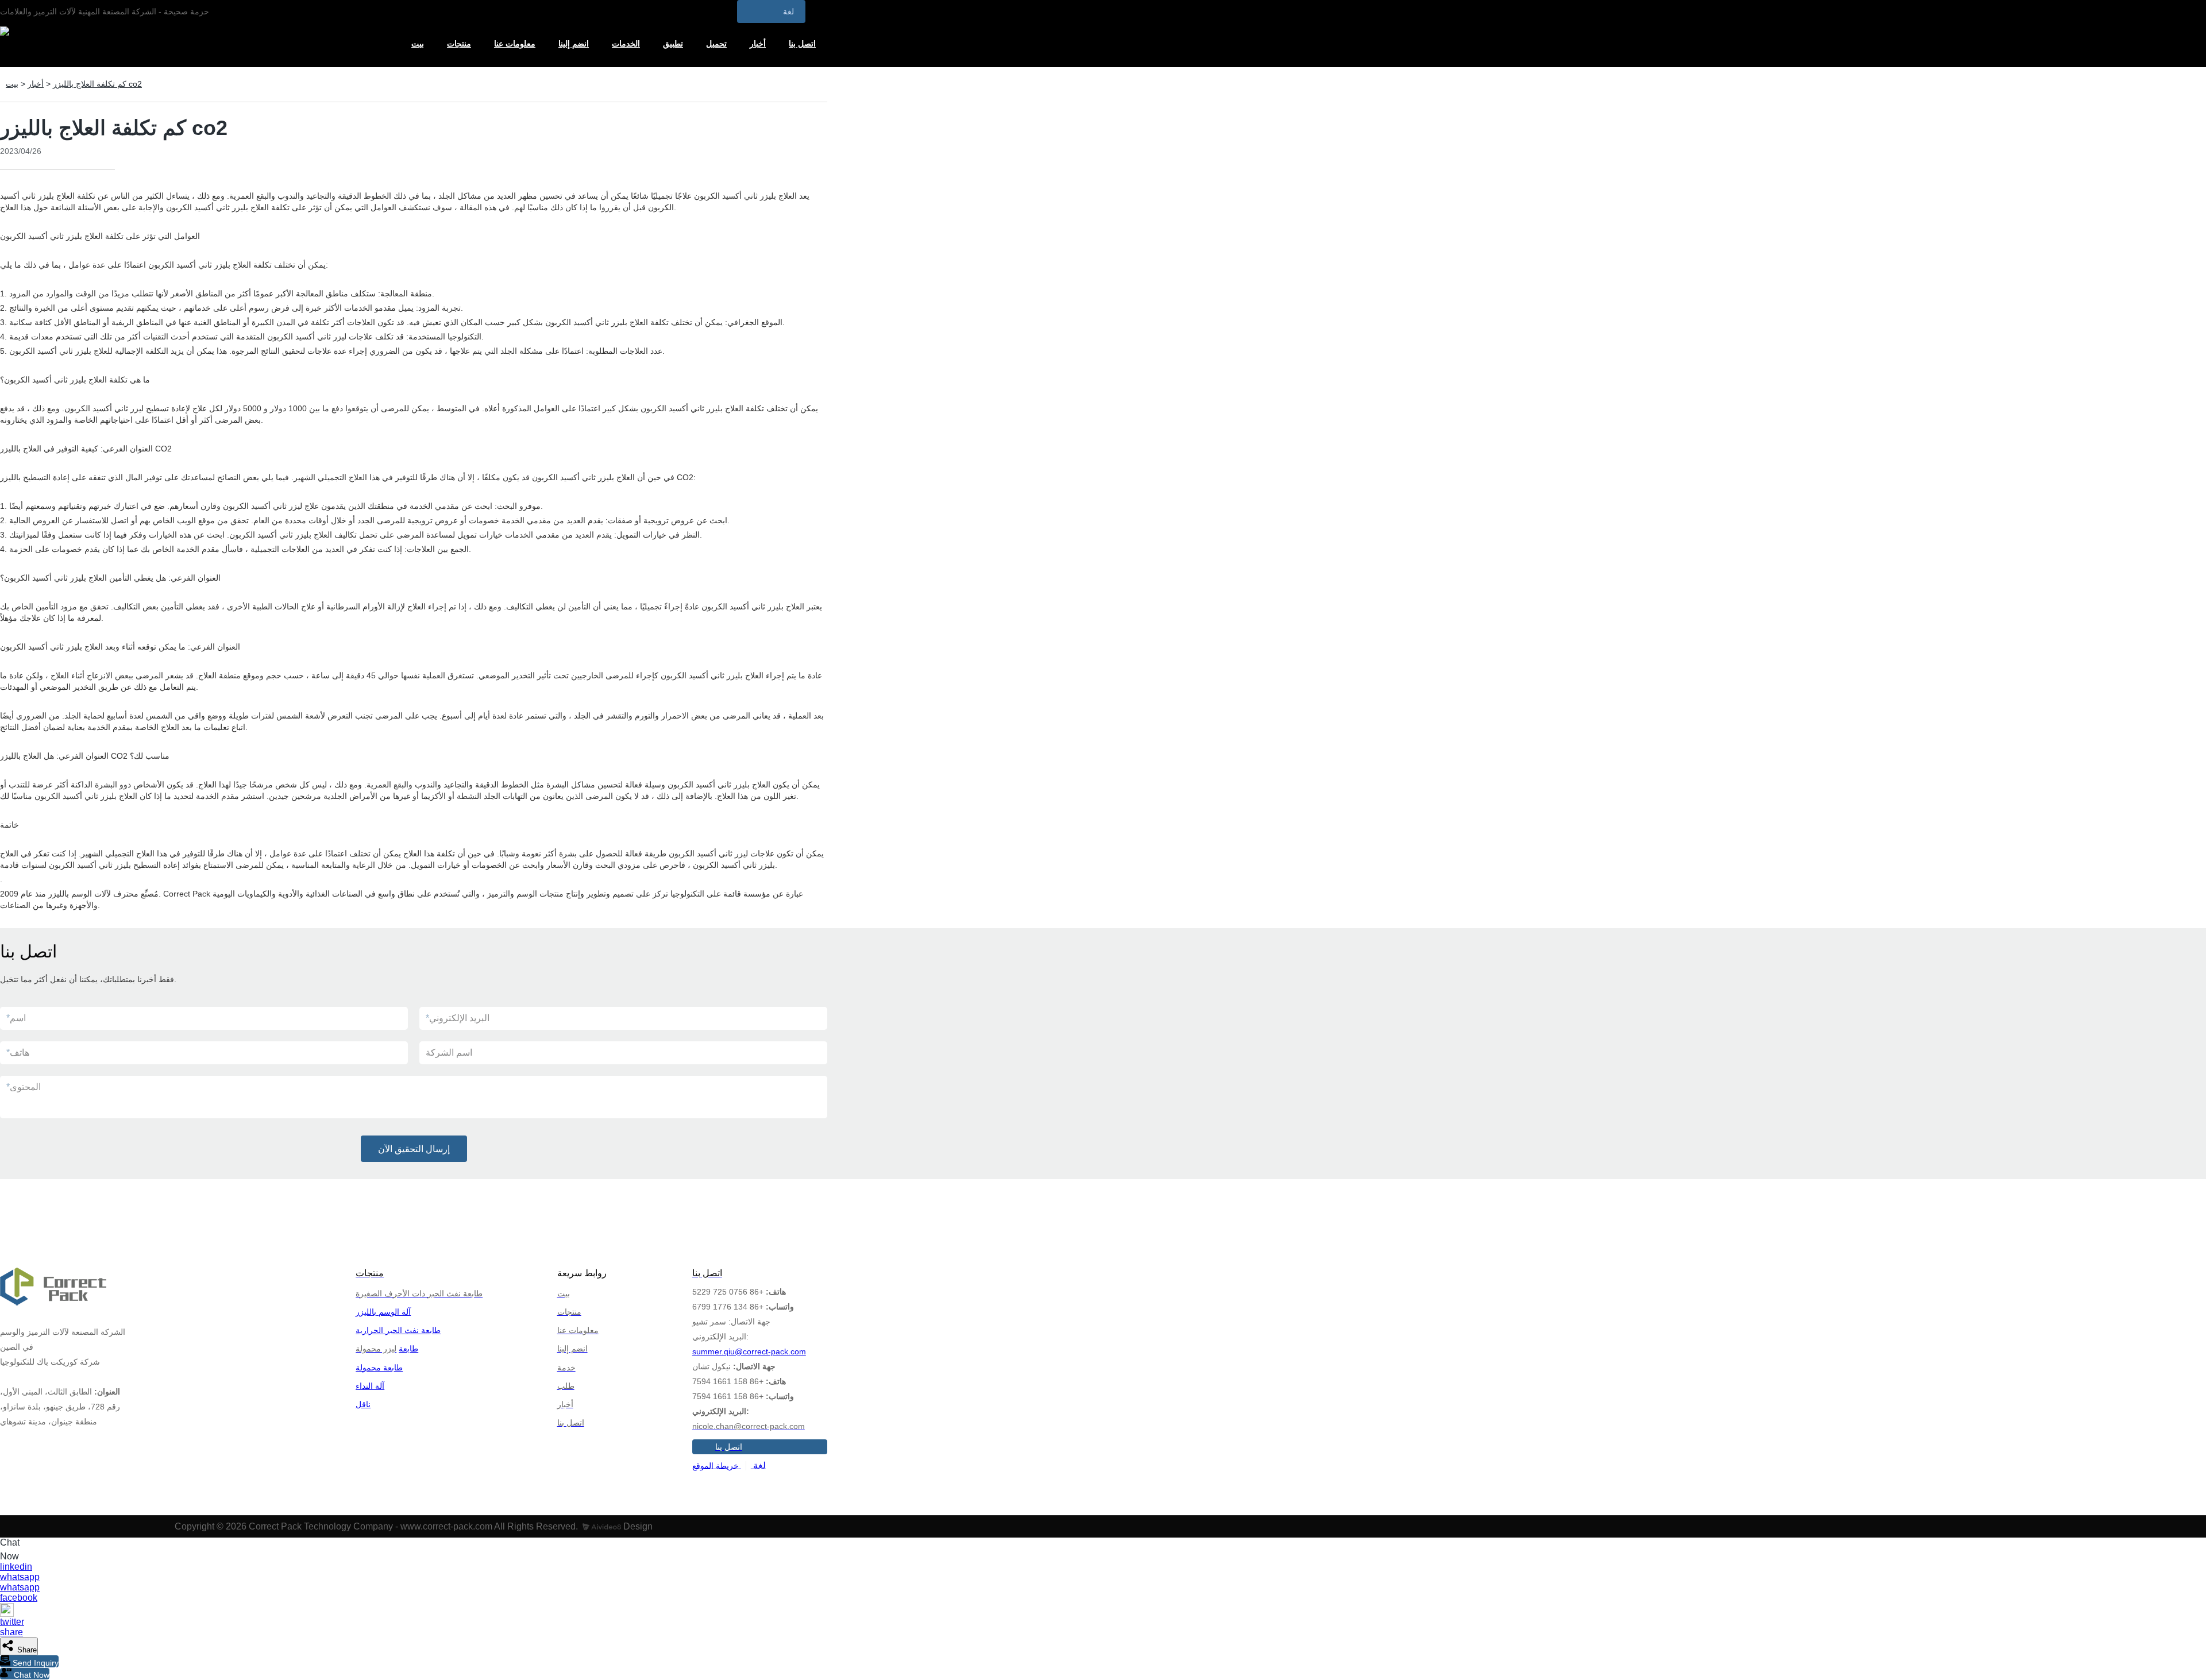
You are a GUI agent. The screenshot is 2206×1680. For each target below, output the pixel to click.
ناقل (363, 1404)
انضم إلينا (574, 44)
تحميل (716, 44)
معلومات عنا (515, 44)
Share (26, 1650)
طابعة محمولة (379, 1368)
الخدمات (626, 44)
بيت (418, 44)
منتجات (459, 44)
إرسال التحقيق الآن (414, 1149)
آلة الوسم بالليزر (383, 1312)
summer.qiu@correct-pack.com (749, 1351)
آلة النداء (370, 1386)
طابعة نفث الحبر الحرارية (398, 1330)
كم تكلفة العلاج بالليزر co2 (97, 84)
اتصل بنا (802, 44)
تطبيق (673, 44)
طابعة (408, 1349)
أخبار (758, 44)
